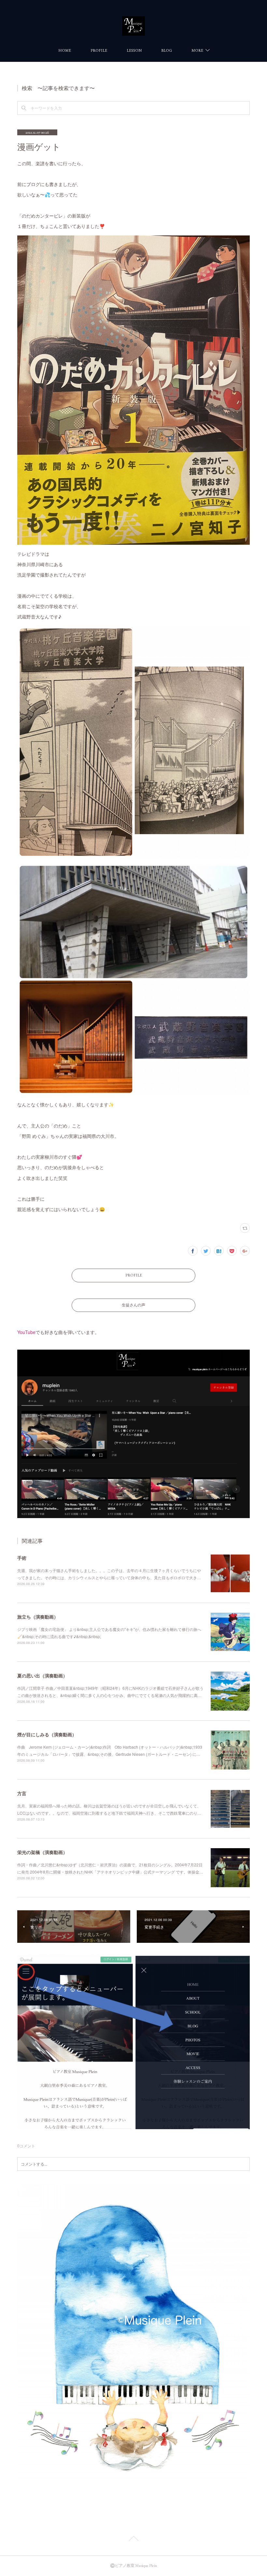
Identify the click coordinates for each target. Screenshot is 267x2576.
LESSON (134, 50)
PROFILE (99, 50)
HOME (65, 50)
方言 (22, 1793)
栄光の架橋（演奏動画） (42, 1852)
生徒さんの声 (133, 1305)
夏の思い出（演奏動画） (42, 1675)
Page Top (133, 2540)
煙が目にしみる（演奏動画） (47, 1734)
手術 (22, 1558)
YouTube (26, 1332)
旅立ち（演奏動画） (38, 1617)
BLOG (167, 50)
